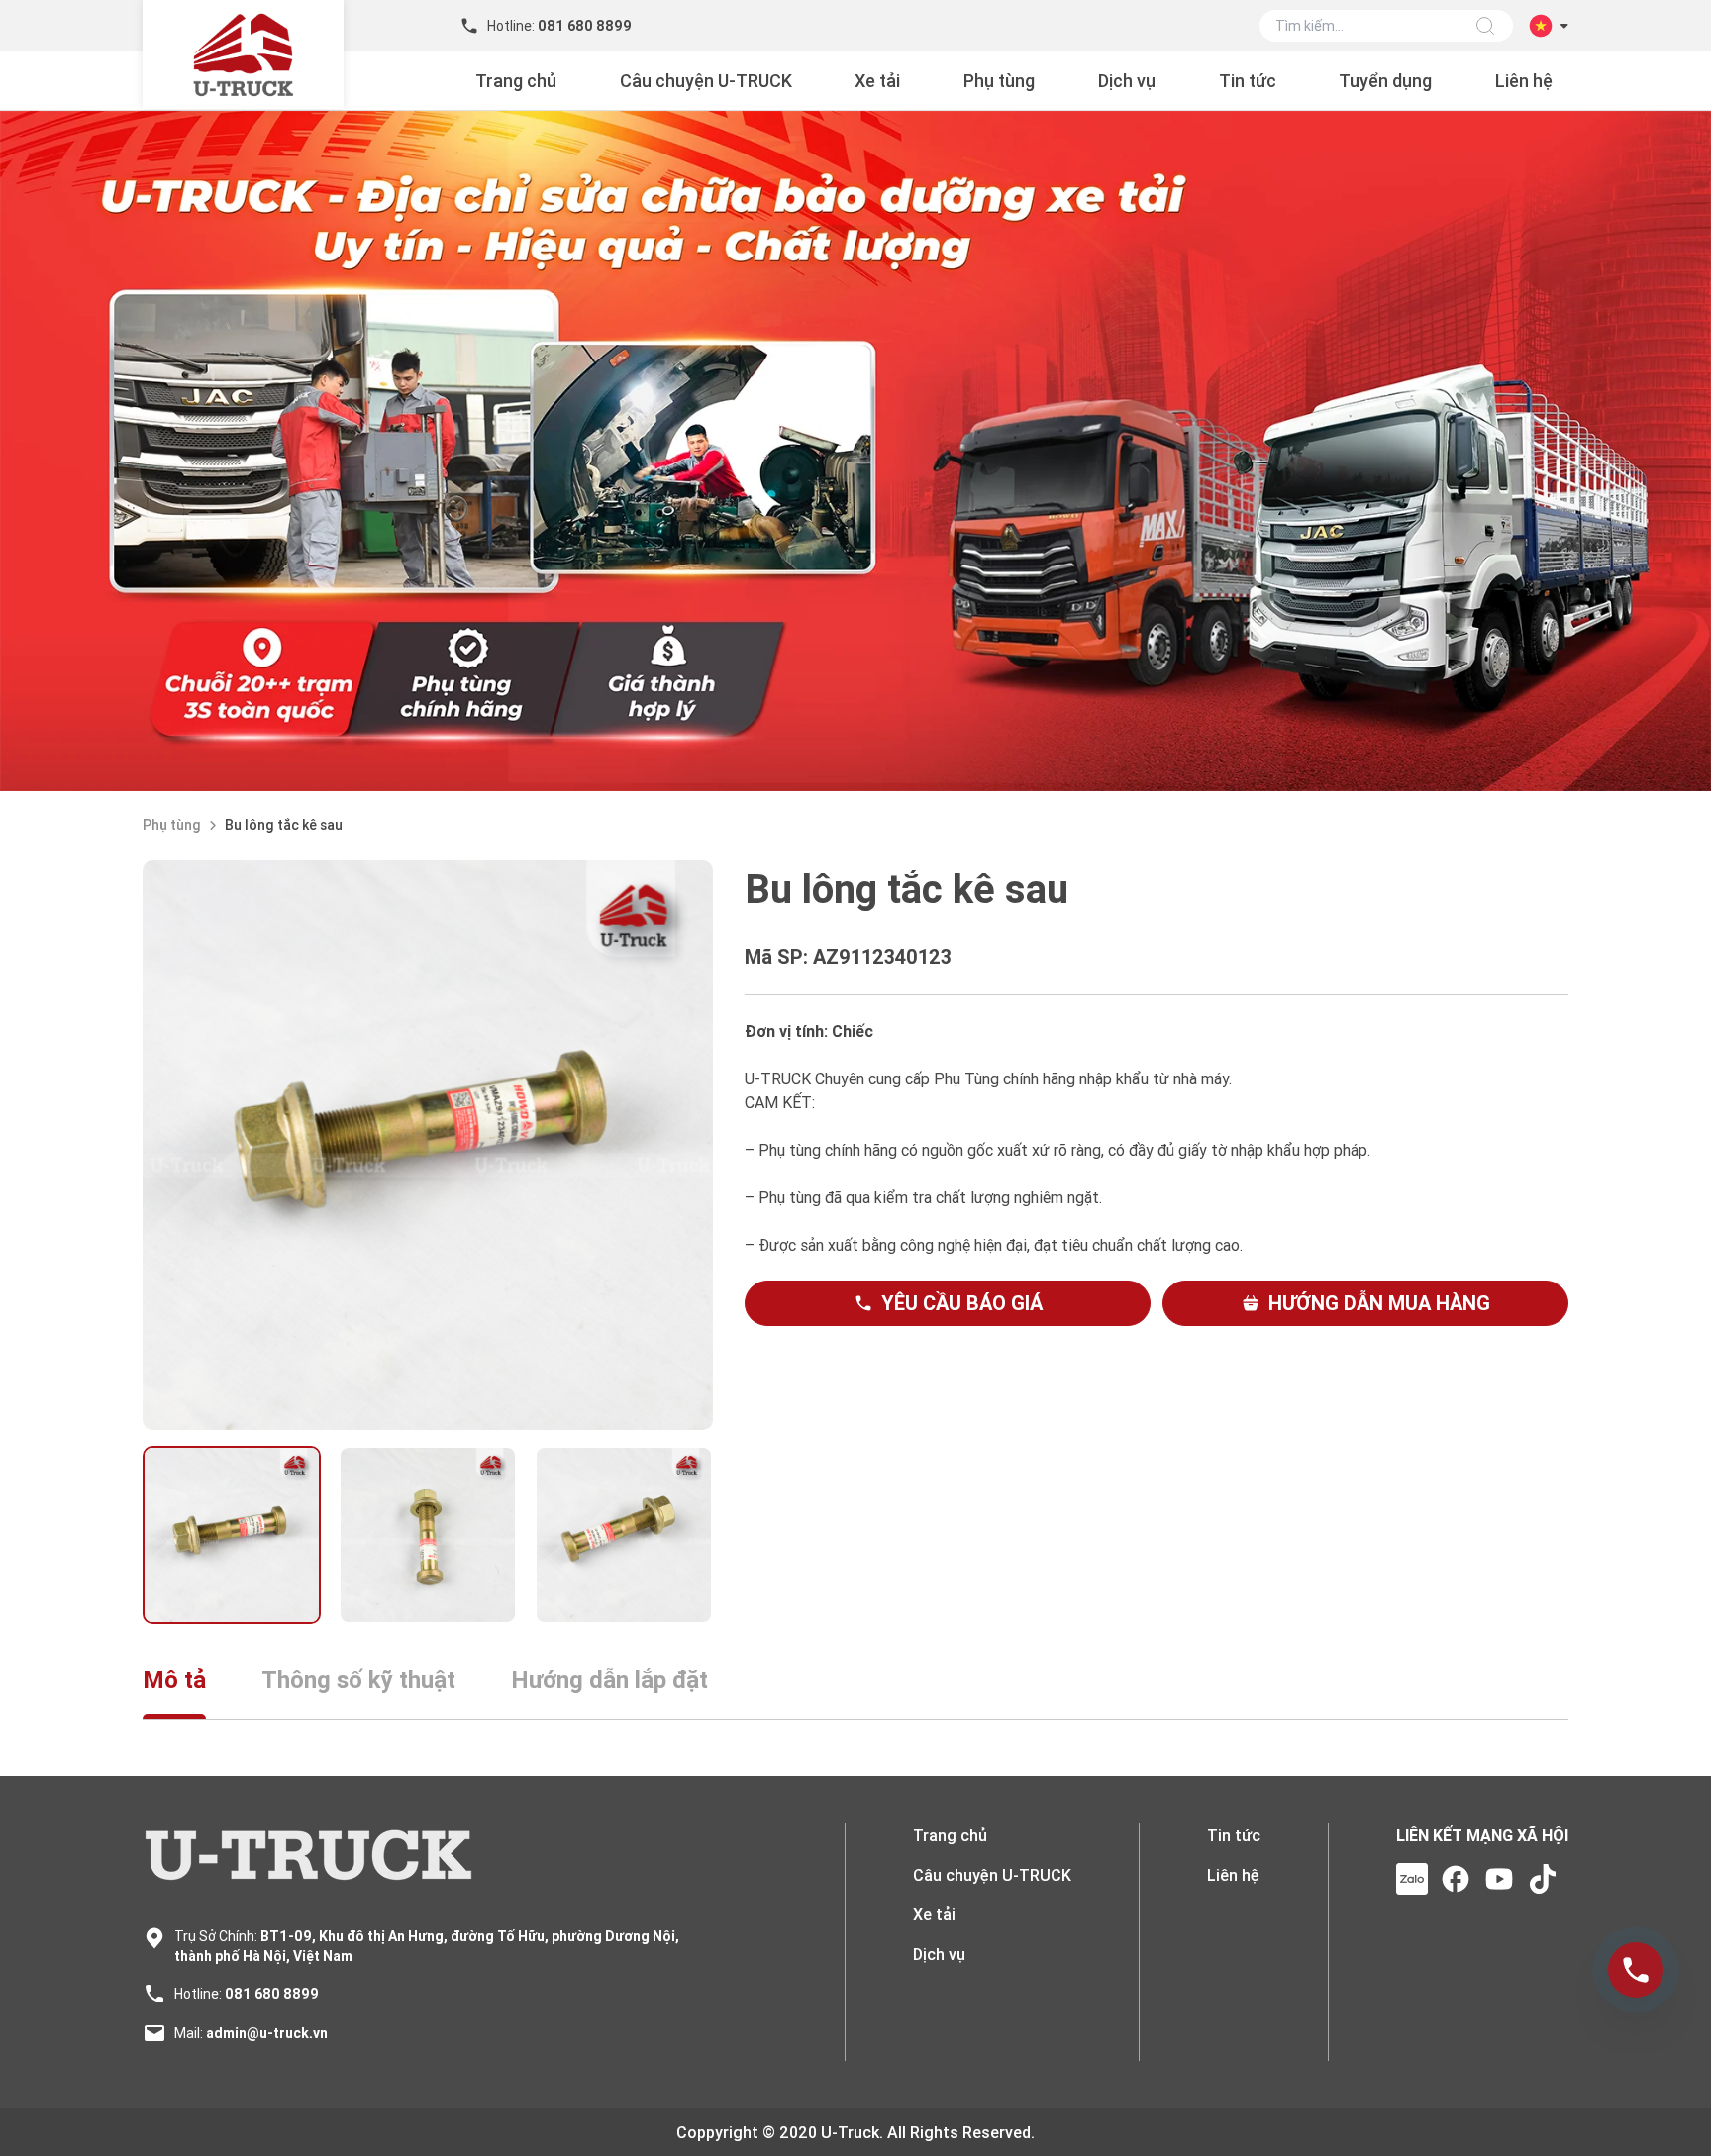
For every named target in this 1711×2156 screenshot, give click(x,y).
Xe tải (877, 81)
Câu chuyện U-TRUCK (706, 81)
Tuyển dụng (1385, 81)
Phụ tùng (999, 81)
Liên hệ (1524, 81)
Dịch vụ (1127, 81)
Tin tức (1248, 81)
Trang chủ (516, 81)
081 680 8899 (272, 1994)
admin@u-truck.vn (267, 2033)
